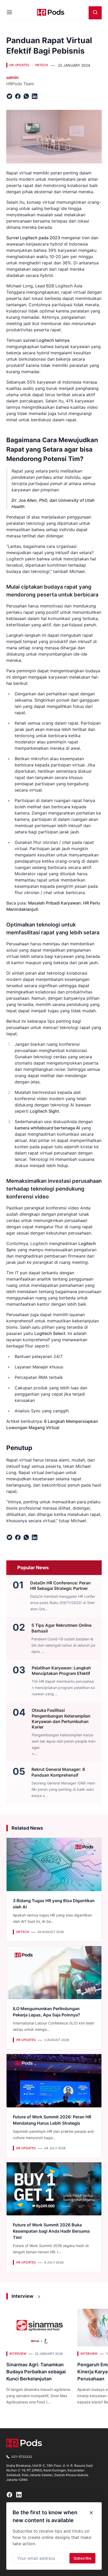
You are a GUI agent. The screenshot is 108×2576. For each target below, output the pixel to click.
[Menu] (9, 13)
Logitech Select (50, 1333)
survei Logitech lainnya (46, 340)
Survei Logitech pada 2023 (33, 238)
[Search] (95, 13)
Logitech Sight (44, 1111)
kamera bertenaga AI (47, 1128)
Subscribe (82, 2558)
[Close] (91, 2513)
